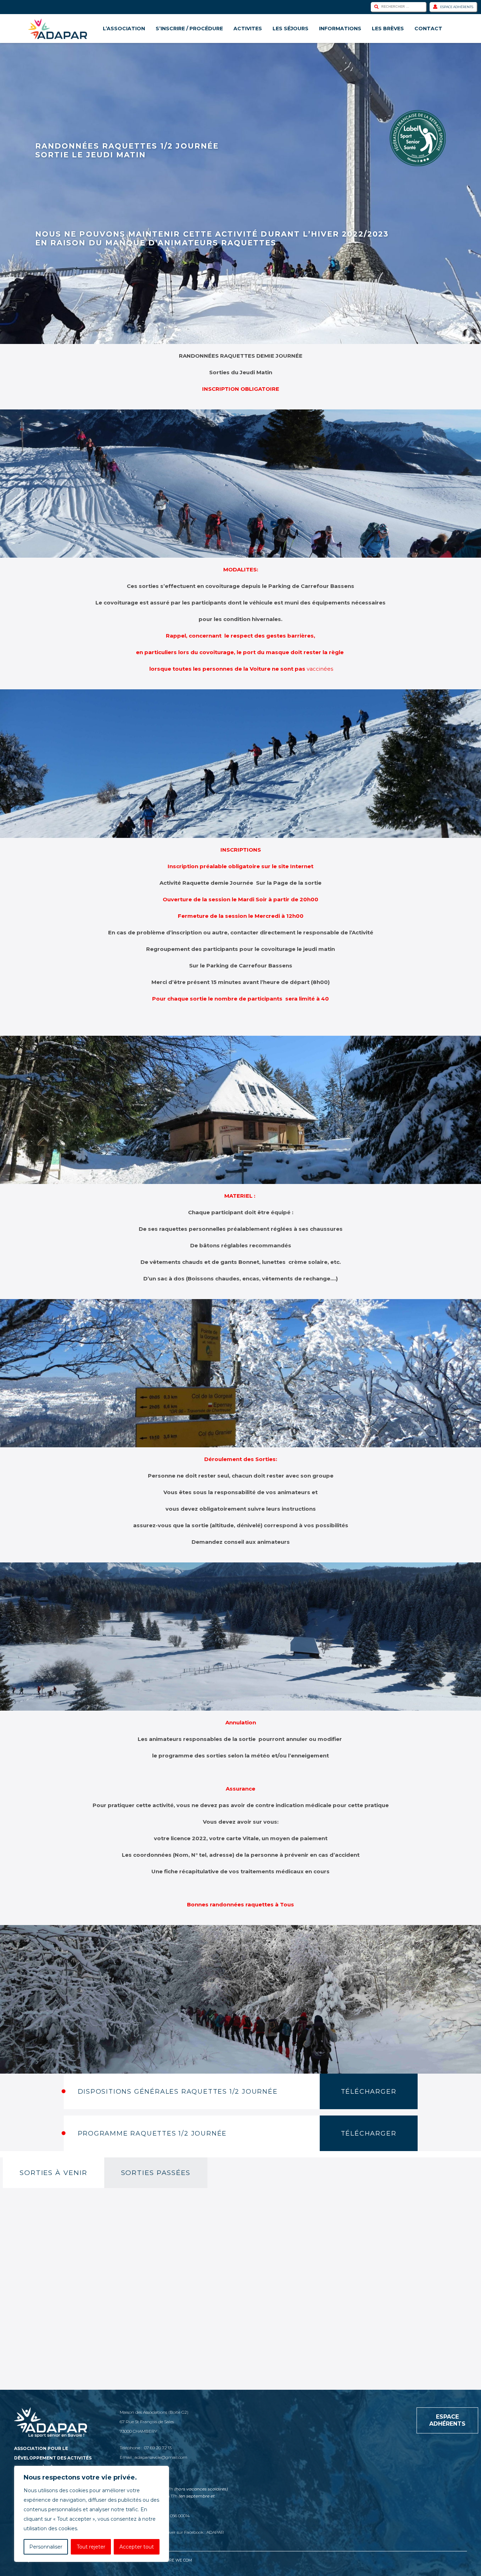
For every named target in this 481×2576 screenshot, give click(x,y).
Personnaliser (46, 2547)
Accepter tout (137, 2547)
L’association (124, 29)
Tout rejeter (91, 2547)
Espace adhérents (457, 7)
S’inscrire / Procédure (189, 29)
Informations (340, 29)
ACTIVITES (248, 29)
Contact (428, 29)
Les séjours (291, 29)
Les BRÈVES (388, 29)
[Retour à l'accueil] (58, 29)
